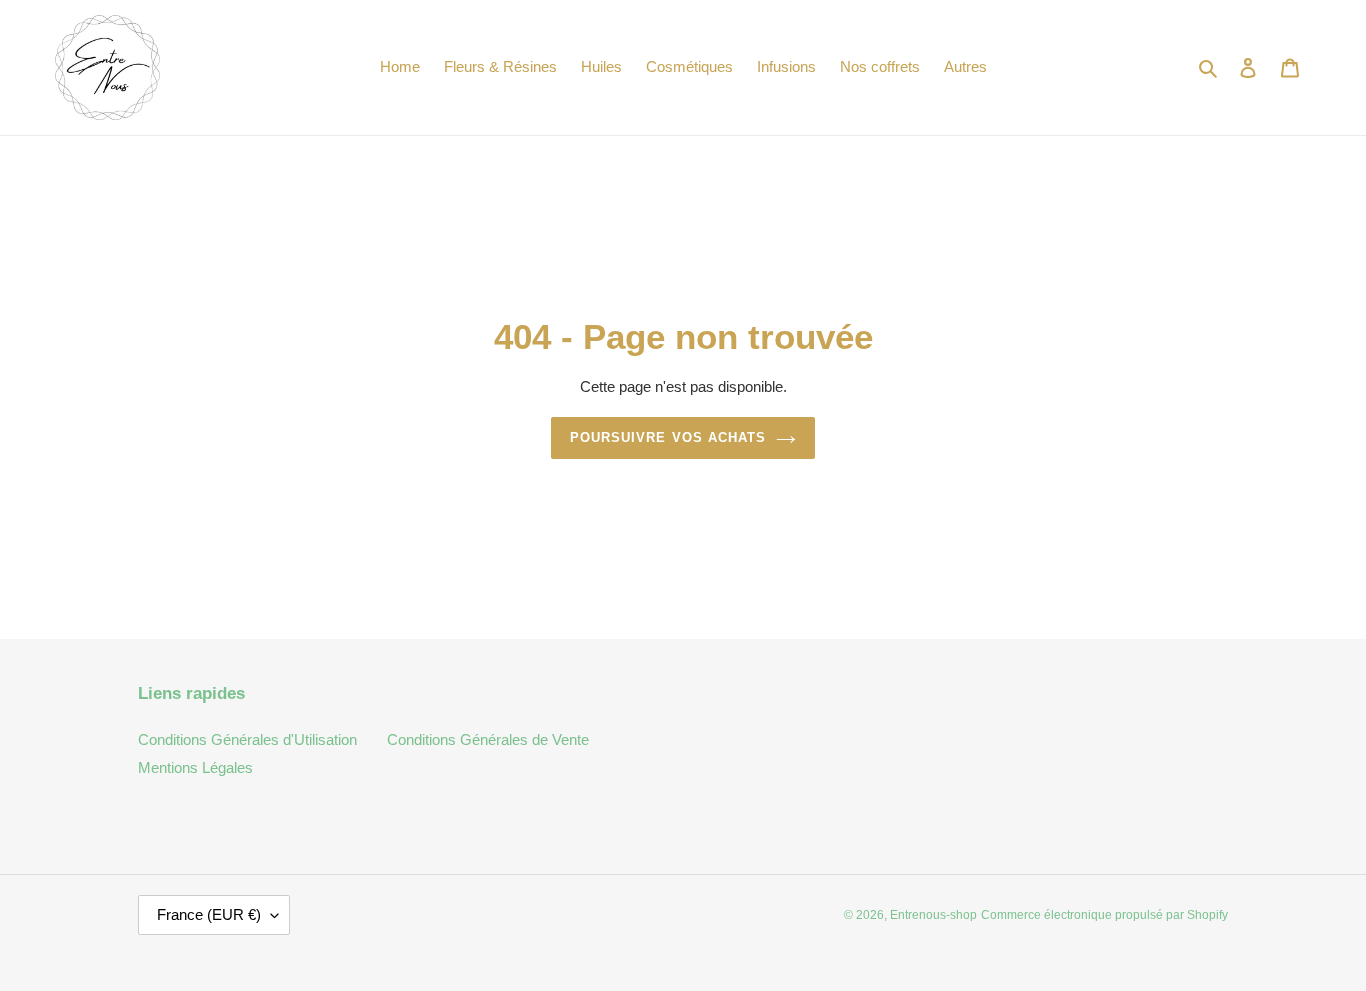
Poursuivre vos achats (668, 437)
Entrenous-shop (933, 915)
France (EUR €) (209, 914)
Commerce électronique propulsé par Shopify (1104, 915)
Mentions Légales (195, 767)
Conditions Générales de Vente (488, 739)
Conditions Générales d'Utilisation (247, 739)
